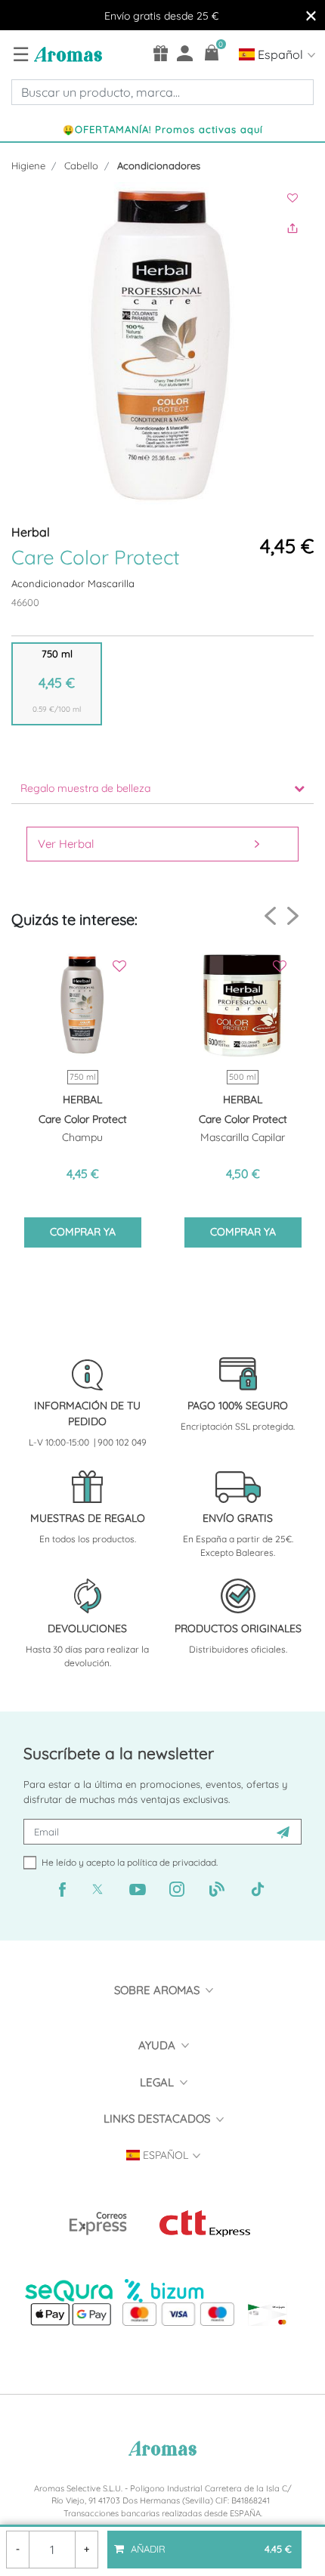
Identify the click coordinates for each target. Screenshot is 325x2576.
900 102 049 (122, 1442)
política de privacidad (172, 1862)
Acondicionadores (159, 165)
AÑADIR (210, 2543)
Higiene (28, 165)
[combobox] (162, 92)
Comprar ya (83, 1232)
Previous (270, 916)
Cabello (81, 165)
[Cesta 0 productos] (212, 53)
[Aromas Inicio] (66, 54)
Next (293, 915)
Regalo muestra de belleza (85, 788)
